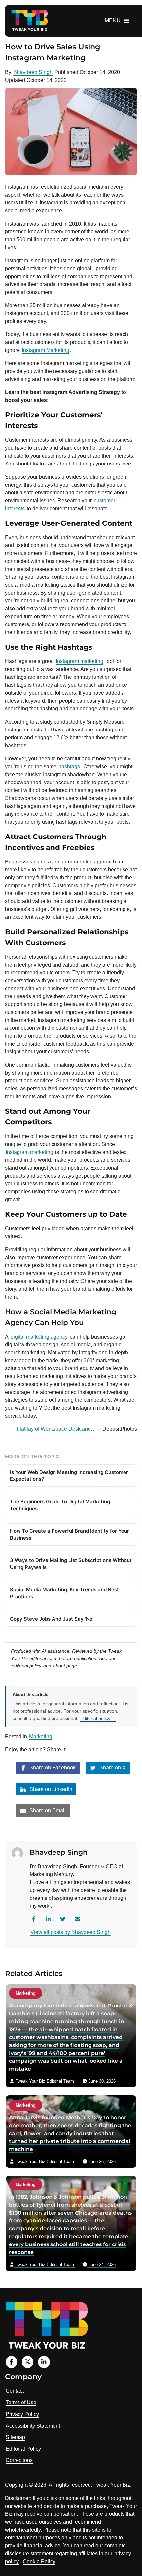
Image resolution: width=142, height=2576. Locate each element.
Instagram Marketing (46, 350)
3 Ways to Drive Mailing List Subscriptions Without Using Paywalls (71, 1564)
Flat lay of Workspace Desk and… (56, 1429)
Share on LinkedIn (50, 1789)
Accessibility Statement (33, 2426)
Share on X (112, 1768)
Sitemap (15, 2437)
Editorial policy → (98, 1718)
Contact (15, 2391)
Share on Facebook (52, 1768)
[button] (113, 21)
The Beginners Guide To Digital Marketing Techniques (60, 1505)
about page (65, 1666)
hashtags (69, 767)
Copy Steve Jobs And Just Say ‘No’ (52, 1619)
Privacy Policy (22, 2414)
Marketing (41, 1736)
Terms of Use (21, 2402)
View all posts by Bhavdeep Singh (71, 1932)
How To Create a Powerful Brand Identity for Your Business (70, 1534)
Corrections (19, 2460)
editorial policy (26, 1666)
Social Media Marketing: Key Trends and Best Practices (64, 1593)
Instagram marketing (29, 1152)
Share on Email (47, 1810)
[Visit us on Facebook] (11, 2362)
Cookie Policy (39, 2561)
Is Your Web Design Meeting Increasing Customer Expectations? (69, 1475)
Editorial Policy (23, 2449)
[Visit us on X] (28, 2362)
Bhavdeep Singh (33, 72)
